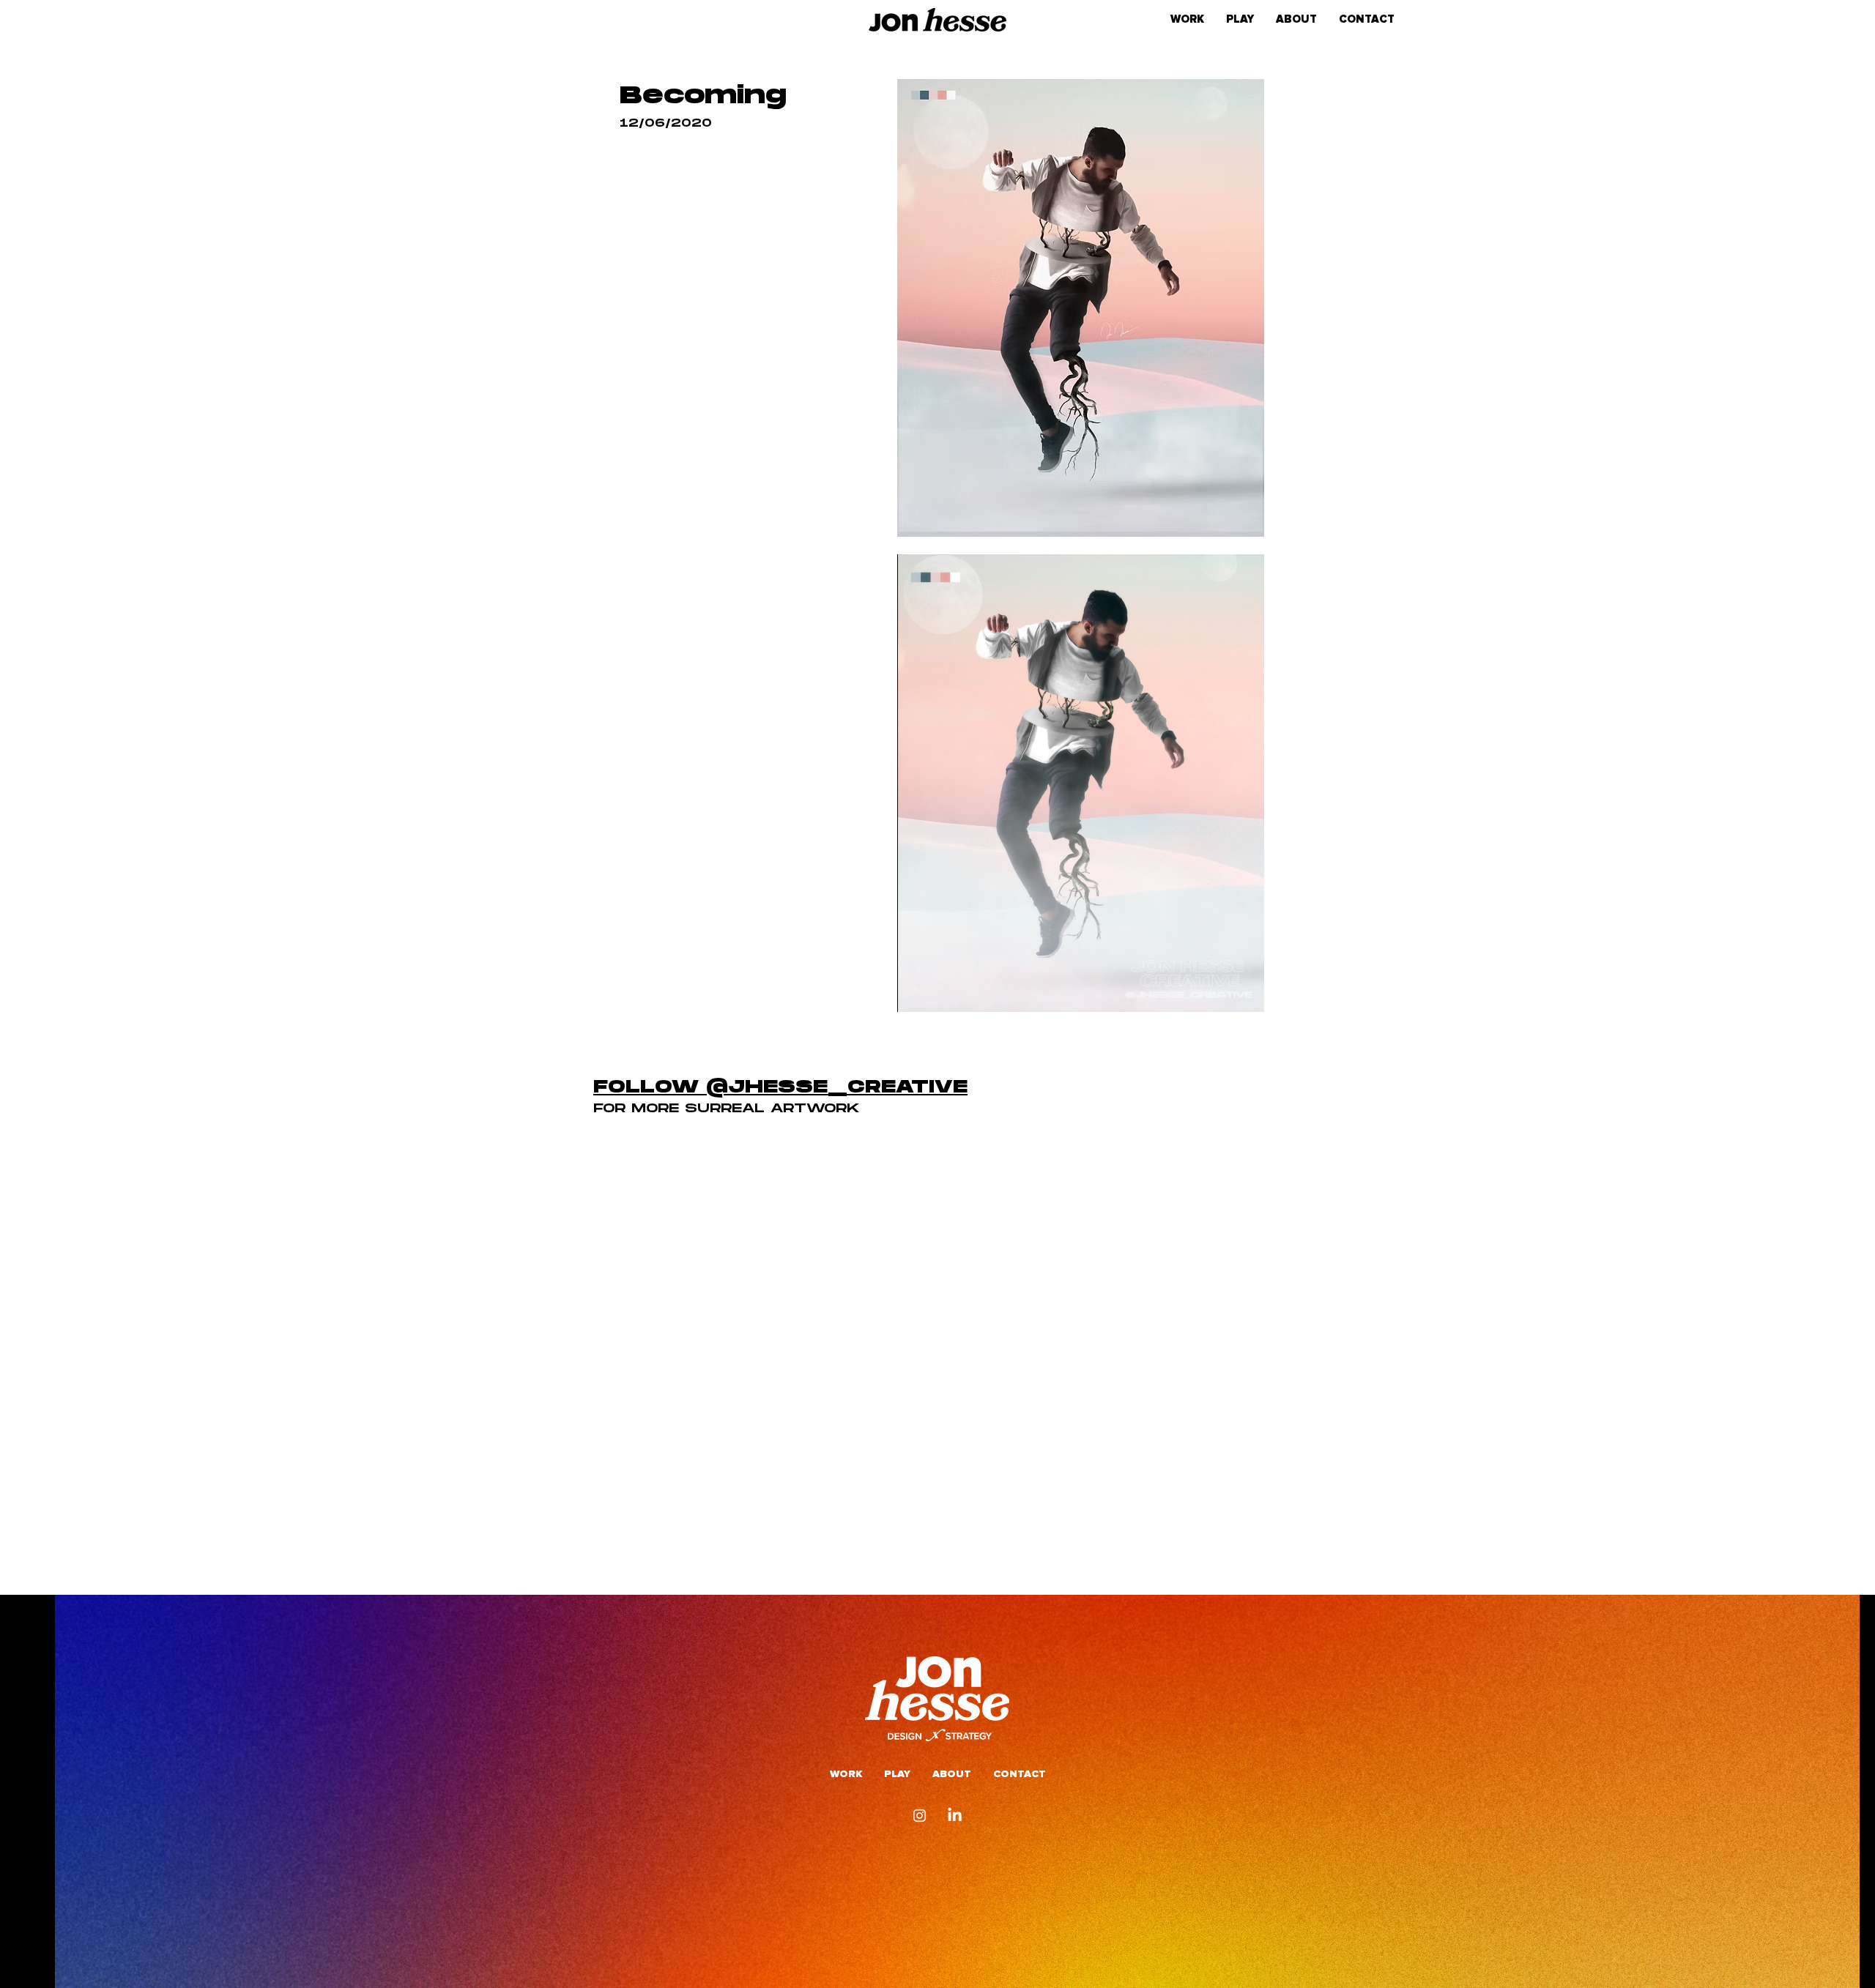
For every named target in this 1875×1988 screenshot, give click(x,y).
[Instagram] (920, 1816)
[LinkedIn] (955, 1816)
